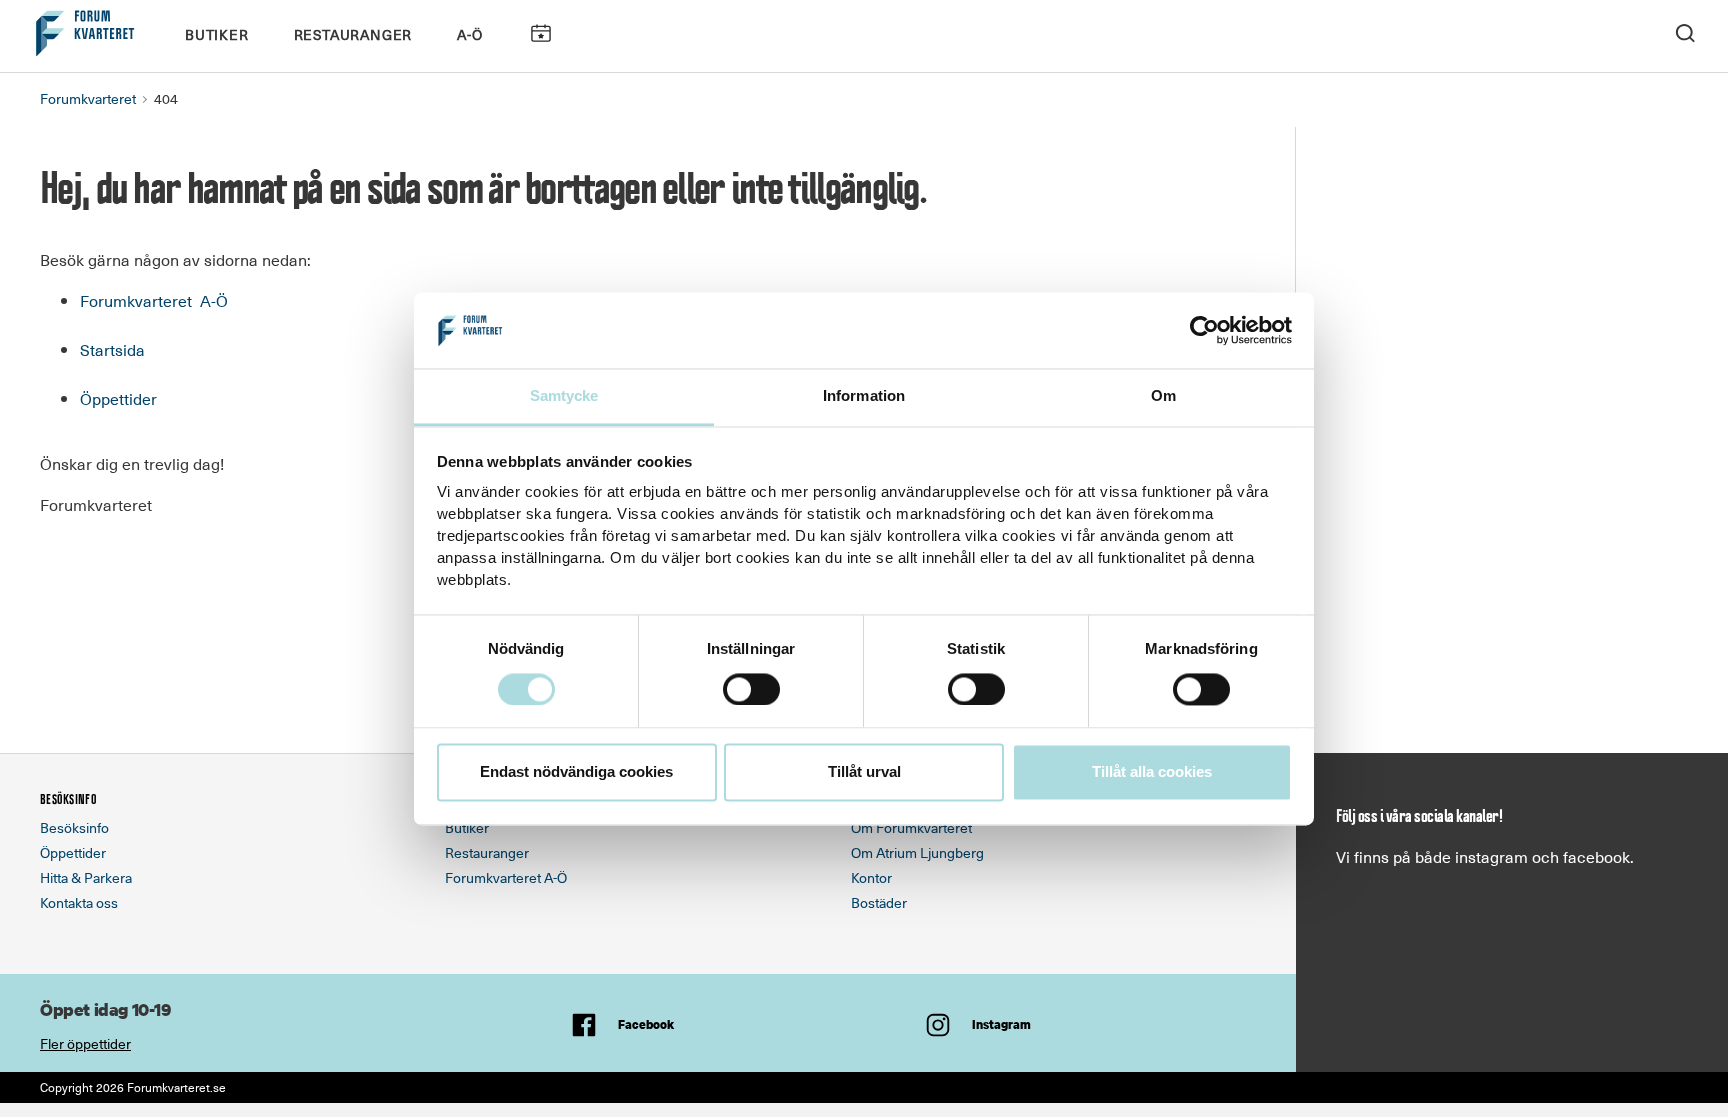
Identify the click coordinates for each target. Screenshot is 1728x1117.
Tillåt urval (864, 772)
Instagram (1001, 1024)
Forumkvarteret (88, 98)
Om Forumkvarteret (911, 827)
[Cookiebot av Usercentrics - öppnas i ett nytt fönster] (1204, 330)
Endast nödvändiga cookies (576, 772)
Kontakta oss (79, 902)
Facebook (646, 1024)
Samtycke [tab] (564, 396)
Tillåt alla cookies (1152, 772)
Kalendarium (540, 33)
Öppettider (118, 398)
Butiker (217, 34)
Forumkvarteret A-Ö (154, 300)
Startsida (112, 349)
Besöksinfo (74, 827)
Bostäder (879, 902)
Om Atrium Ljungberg (917, 852)
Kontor (871, 877)
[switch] (751, 689)
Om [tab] (1163, 396)
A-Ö (469, 34)
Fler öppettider (85, 1043)
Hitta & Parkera (86, 877)
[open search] (1685, 31)
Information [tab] (864, 396)
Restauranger (353, 34)
